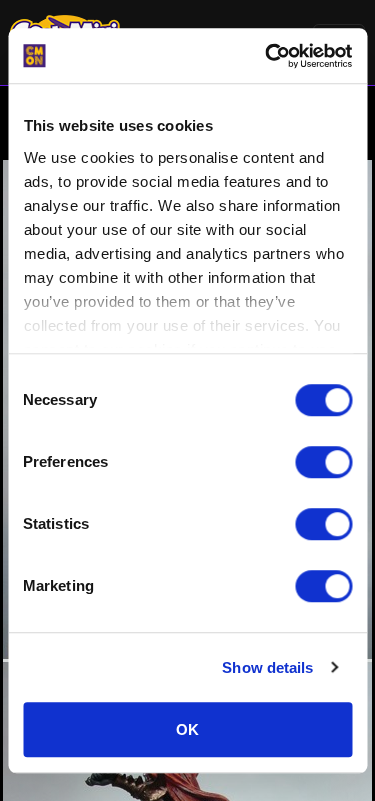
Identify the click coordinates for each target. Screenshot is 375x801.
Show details (267, 667)
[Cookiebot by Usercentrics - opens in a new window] (267, 56)
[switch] (323, 462)
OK (187, 729)
